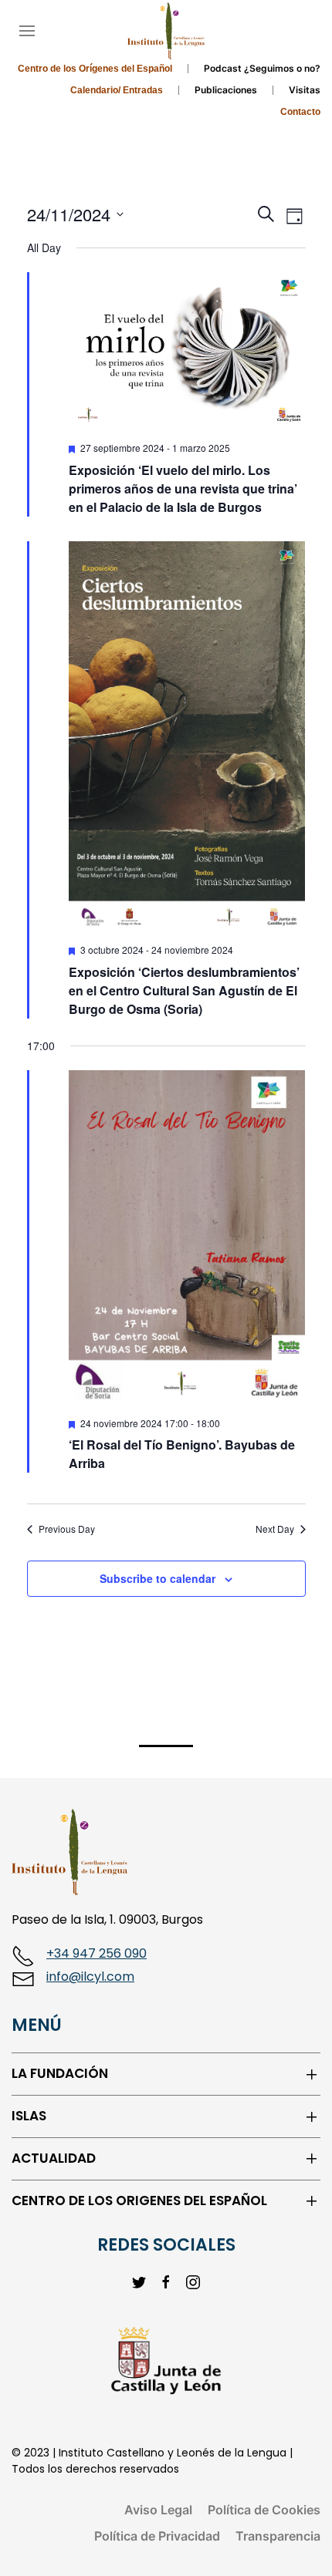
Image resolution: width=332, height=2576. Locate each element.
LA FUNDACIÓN (60, 2074)
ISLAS (29, 2116)
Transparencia (278, 2536)
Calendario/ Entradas (117, 90)
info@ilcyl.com (90, 1977)
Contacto (300, 112)
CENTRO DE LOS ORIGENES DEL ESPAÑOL (139, 2201)
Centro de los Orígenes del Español (95, 69)
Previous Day (67, 1529)
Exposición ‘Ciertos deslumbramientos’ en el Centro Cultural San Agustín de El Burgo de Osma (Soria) (184, 990)
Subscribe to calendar (158, 1578)
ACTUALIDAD (54, 2158)
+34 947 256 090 (97, 1953)
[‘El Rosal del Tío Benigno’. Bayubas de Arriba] (187, 1237)
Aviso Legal (158, 2510)
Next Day (275, 1529)
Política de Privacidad (157, 2536)
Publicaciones (226, 90)
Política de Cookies (264, 2510)
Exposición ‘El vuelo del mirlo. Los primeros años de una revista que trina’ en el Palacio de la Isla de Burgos (183, 488)
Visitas (305, 90)
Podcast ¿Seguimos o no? (262, 68)
